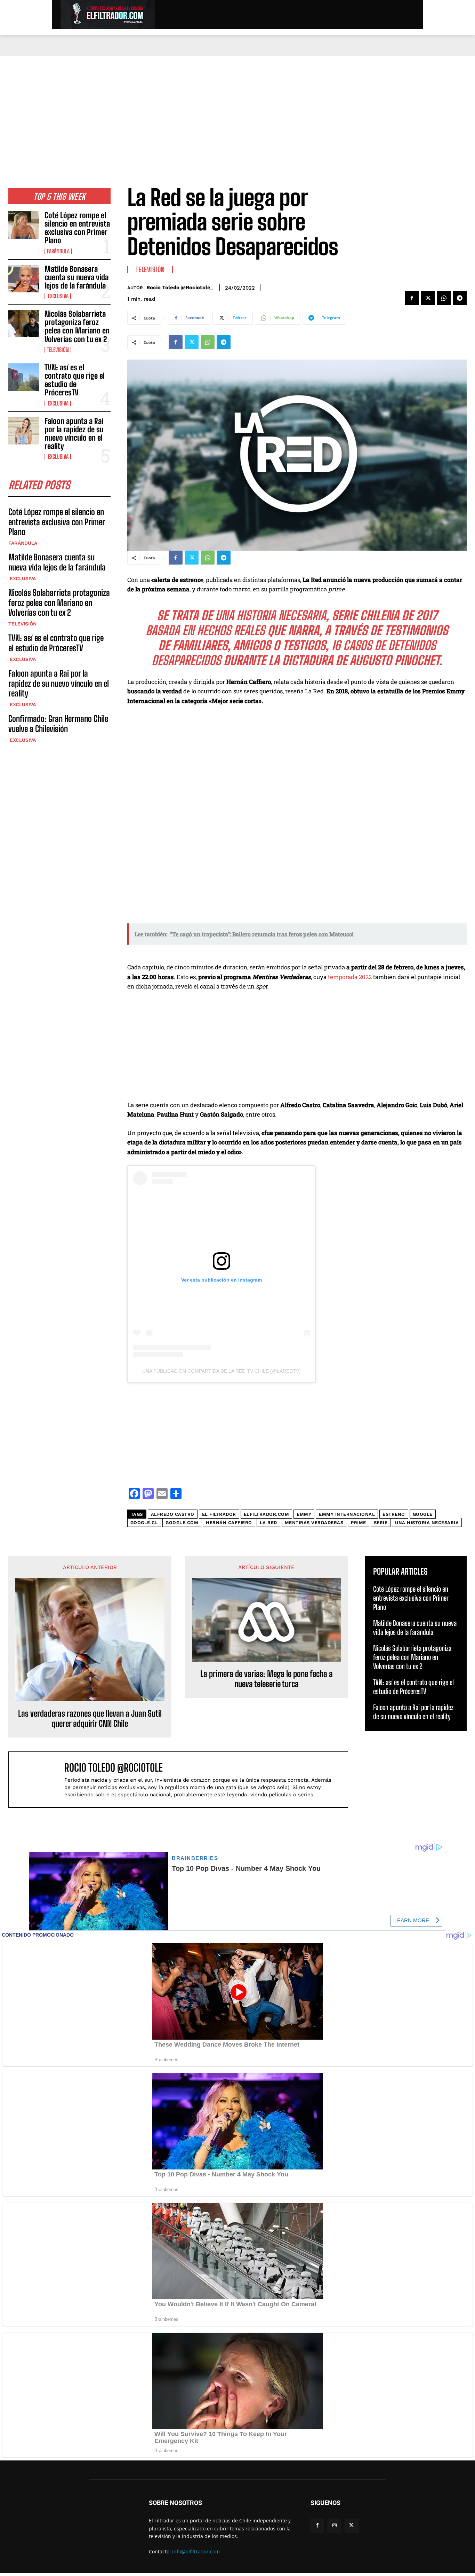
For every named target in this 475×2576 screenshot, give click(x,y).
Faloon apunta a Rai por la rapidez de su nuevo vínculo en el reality (74, 434)
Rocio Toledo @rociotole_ (180, 287)
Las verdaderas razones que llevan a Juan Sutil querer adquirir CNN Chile (90, 1719)
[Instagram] (334, 2525)
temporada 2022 (350, 977)
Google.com (182, 1523)
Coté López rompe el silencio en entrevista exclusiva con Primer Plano (77, 228)
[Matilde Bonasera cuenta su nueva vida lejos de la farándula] (24, 279)
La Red (268, 1523)
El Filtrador (219, 1514)
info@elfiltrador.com (196, 2551)
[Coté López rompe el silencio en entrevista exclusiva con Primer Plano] (24, 225)
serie (381, 1523)
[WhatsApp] (444, 298)
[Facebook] (412, 298)
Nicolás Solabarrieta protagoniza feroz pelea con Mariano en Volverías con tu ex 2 (77, 326)
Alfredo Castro (173, 1514)
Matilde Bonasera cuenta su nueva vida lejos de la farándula (77, 277)
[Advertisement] (237, 108)
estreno (394, 1514)
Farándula (58, 251)
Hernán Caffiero (229, 1523)
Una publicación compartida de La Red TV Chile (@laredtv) (222, 1371)
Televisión (58, 350)
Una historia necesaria (427, 1523)
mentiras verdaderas (314, 1523)
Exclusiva (58, 296)
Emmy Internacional (347, 1514)
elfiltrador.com (267, 1514)
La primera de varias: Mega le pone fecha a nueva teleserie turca (267, 1679)
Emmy (304, 1514)
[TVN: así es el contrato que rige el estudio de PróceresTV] (24, 377)
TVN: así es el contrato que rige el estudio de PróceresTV (75, 380)
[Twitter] (428, 298)
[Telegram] (460, 298)
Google (423, 1514)
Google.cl (144, 1523)
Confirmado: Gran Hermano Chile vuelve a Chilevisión (58, 724)
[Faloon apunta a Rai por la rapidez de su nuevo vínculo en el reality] (24, 431)
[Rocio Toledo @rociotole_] (40, 1779)
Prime (359, 1523)
